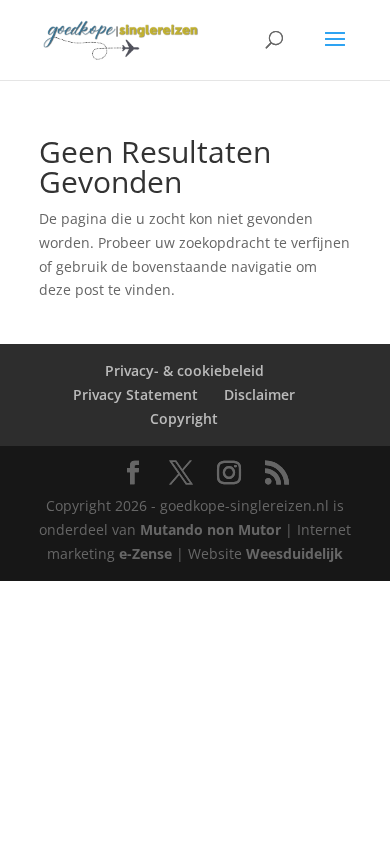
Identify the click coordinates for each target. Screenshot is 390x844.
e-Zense (145, 553)
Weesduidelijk (294, 553)
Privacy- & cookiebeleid (184, 370)
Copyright (184, 418)
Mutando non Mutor (212, 529)
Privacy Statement (135, 394)
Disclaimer (259, 394)
